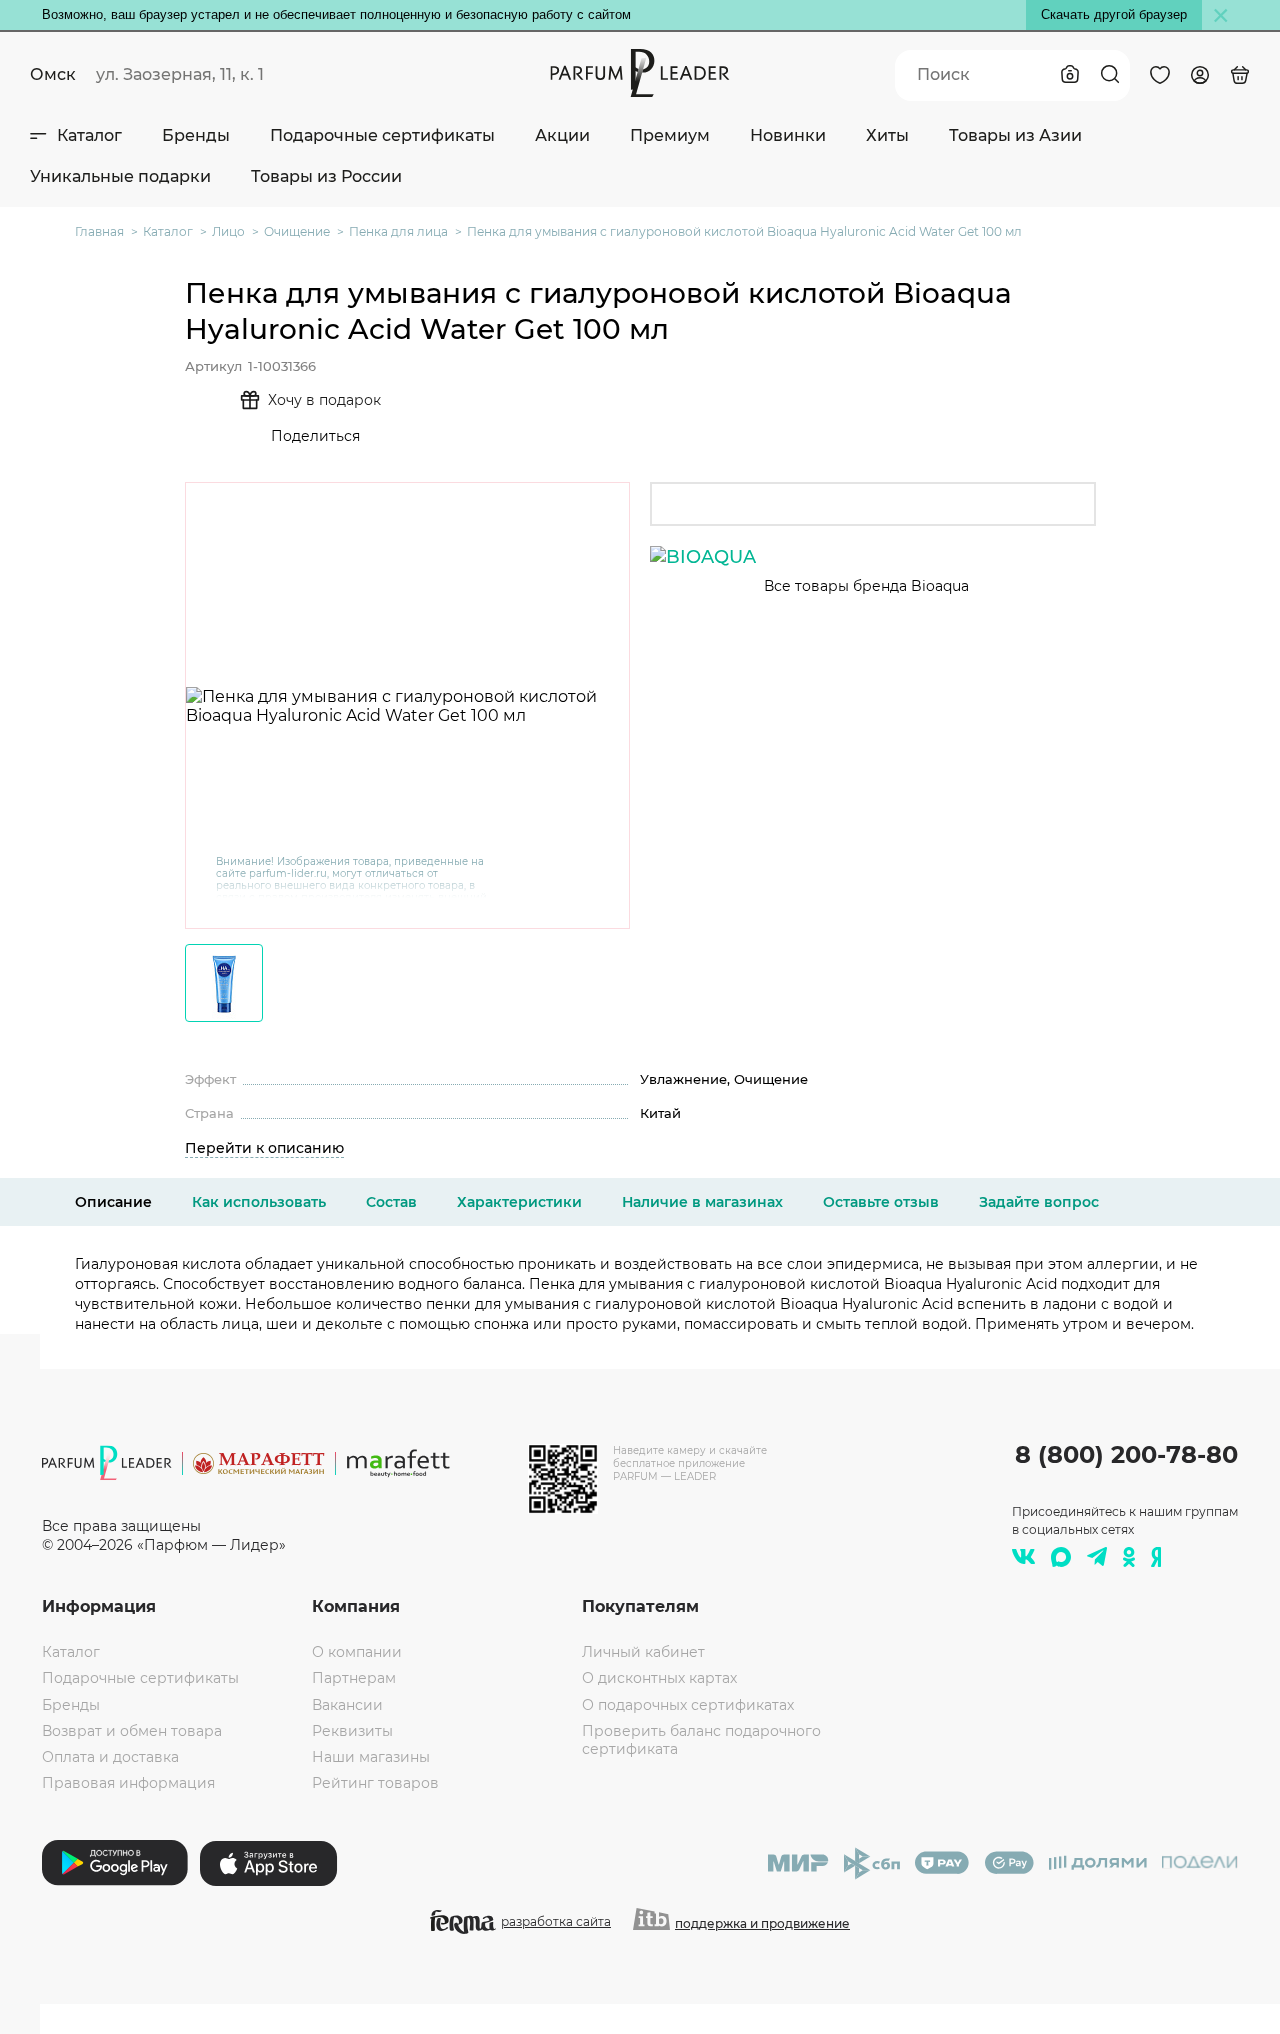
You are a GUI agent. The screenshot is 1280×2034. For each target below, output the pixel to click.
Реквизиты (352, 1731)
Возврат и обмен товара (132, 1731)
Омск (53, 74)
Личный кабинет (643, 1652)
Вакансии (347, 1705)
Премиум (670, 135)
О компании (357, 1652)
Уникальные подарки (120, 176)
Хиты (887, 135)
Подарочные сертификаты (382, 135)
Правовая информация (128, 1783)
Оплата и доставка (110, 1757)
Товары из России (326, 176)
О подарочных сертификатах (688, 1705)
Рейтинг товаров (375, 1783)
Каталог (89, 135)
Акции (562, 135)
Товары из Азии (1015, 135)
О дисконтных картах (659, 1678)
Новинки (788, 135)
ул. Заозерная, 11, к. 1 (180, 74)
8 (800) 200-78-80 (1126, 1454)
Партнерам (354, 1678)
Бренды (196, 135)
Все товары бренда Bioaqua (866, 586)
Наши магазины (371, 1757)
